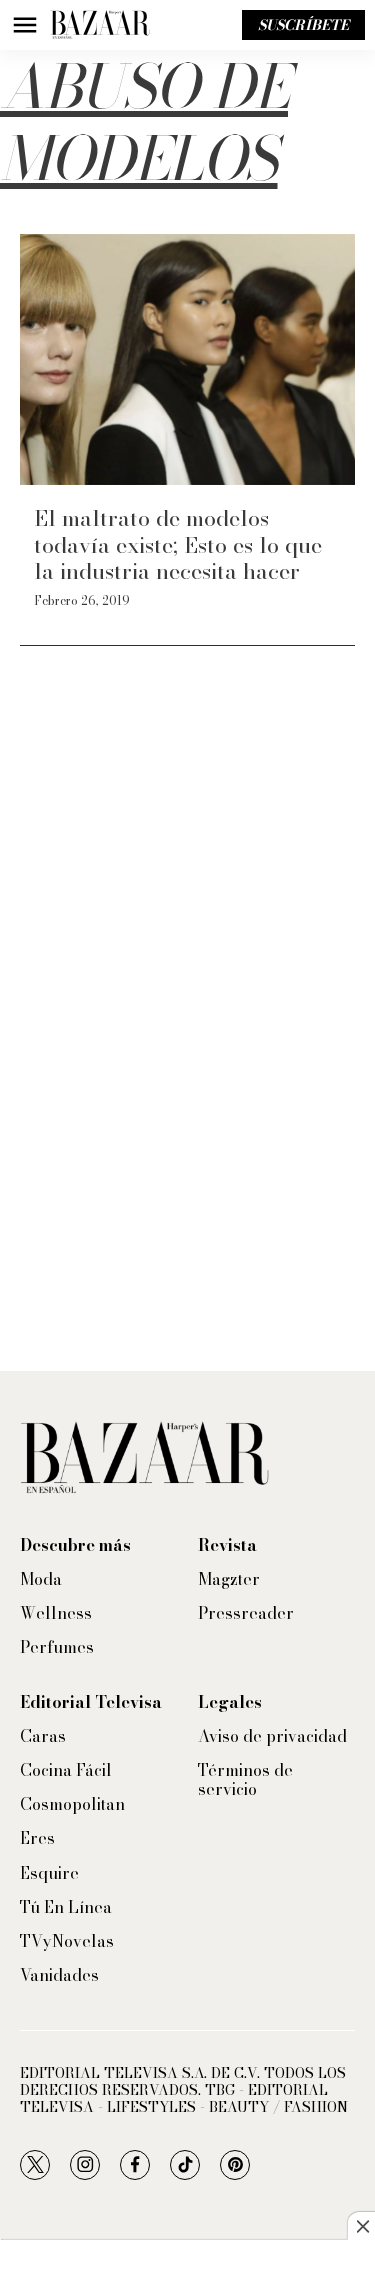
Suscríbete (303, 25)
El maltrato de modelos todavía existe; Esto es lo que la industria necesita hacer (178, 544)
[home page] (100, 25)
